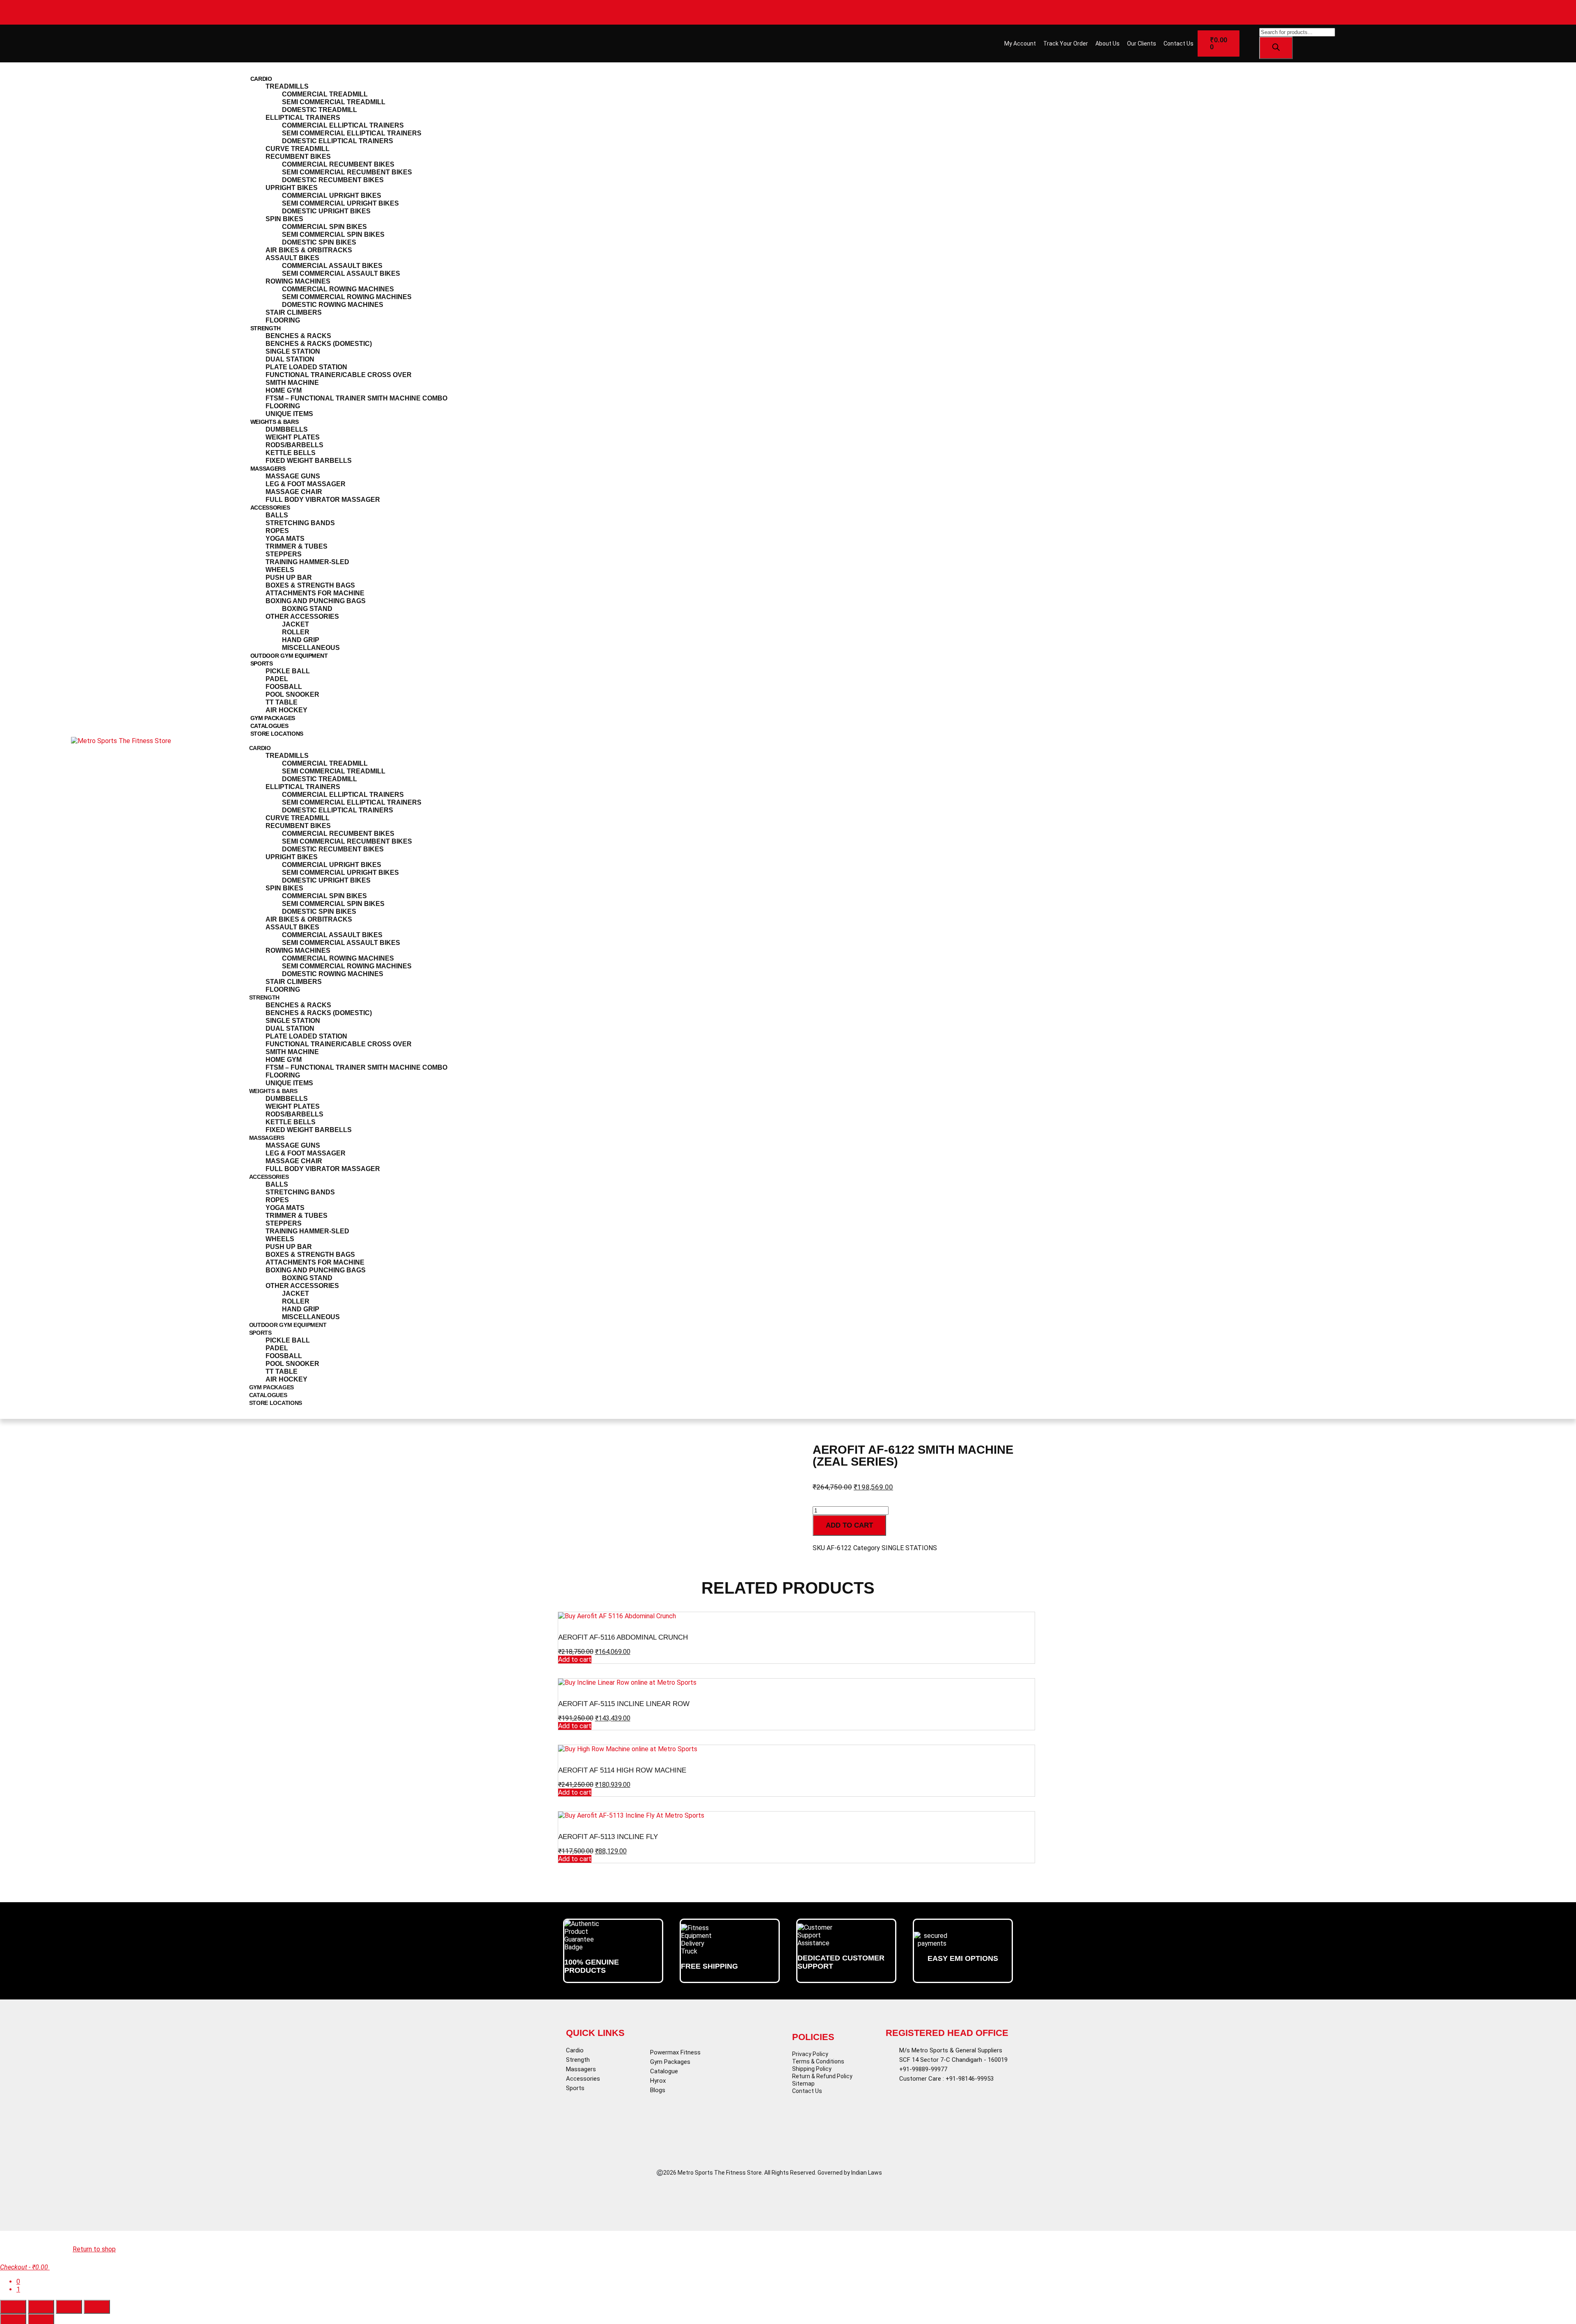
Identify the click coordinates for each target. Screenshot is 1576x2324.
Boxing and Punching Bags (316, 601)
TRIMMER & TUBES (297, 546)
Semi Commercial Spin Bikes (333, 234)
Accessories (270, 508)
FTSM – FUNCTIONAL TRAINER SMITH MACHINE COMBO (356, 398)
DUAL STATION (290, 359)
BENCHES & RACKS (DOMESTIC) (319, 344)
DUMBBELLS (287, 429)
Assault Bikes (292, 258)
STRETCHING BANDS (300, 523)
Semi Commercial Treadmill (334, 102)
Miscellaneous (311, 648)
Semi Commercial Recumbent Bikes (347, 172)
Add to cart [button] (575, 1660)
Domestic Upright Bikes (326, 211)
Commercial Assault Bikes (332, 266)
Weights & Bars (275, 422)
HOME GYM (284, 390)
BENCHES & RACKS (298, 336)
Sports (262, 663)
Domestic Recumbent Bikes (333, 180)
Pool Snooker (292, 694)
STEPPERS (284, 554)
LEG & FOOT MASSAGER (306, 484)
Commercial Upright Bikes (332, 196)
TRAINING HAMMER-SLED (307, 562)
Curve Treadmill (298, 149)
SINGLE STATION (293, 351)
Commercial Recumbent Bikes (338, 164)
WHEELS (280, 570)
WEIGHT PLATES (293, 437)
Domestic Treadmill (320, 110)
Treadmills (287, 86)
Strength (266, 328)
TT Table (282, 702)
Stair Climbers (294, 312)
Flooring (283, 320)
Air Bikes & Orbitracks (309, 250)
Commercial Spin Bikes (324, 227)
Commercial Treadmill (325, 94)
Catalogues (269, 726)
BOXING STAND (307, 609)
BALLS (277, 515)
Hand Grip (301, 640)
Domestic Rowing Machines (333, 305)
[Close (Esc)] (97, 2307)
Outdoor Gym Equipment (289, 656)
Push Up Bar (289, 578)
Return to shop (94, 2249)
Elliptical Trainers (303, 118)
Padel (277, 679)
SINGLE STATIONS (909, 1548)
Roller (296, 632)
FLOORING (283, 406)
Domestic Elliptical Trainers (338, 141)
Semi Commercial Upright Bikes (340, 203)
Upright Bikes (292, 188)
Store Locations (277, 734)
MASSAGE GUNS (293, 476)
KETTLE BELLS (291, 453)
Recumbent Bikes (298, 157)
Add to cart (849, 1525)
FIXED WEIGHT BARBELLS (309, 461)
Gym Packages (273, 718)
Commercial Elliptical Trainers (343, 125)
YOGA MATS (285, 539)
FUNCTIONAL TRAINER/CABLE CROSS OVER (339, 375)
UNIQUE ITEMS (289, 414)
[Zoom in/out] (13, 2307)
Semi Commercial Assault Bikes (341, 273)
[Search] (1276, 48)
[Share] (69, 2307)
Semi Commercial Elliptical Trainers (352, 133)
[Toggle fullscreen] (41, 2307)
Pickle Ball (288, 671)
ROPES (277, 531)
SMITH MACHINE (292, 383)
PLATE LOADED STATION (306, 367)
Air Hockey (286, 710)
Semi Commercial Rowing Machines (347, 297)
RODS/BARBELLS (294, 445)
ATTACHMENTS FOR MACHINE (315, 593)
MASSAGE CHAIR (294, 492)
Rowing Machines (298, 281)
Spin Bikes (284, 219)
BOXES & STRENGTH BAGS (310, 585)
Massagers (268, 469)
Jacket (295, 624)
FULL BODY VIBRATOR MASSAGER (323, 500)
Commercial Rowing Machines (338, 289)
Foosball (284, 687)
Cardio (261, 79)
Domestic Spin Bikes (319, 242)
